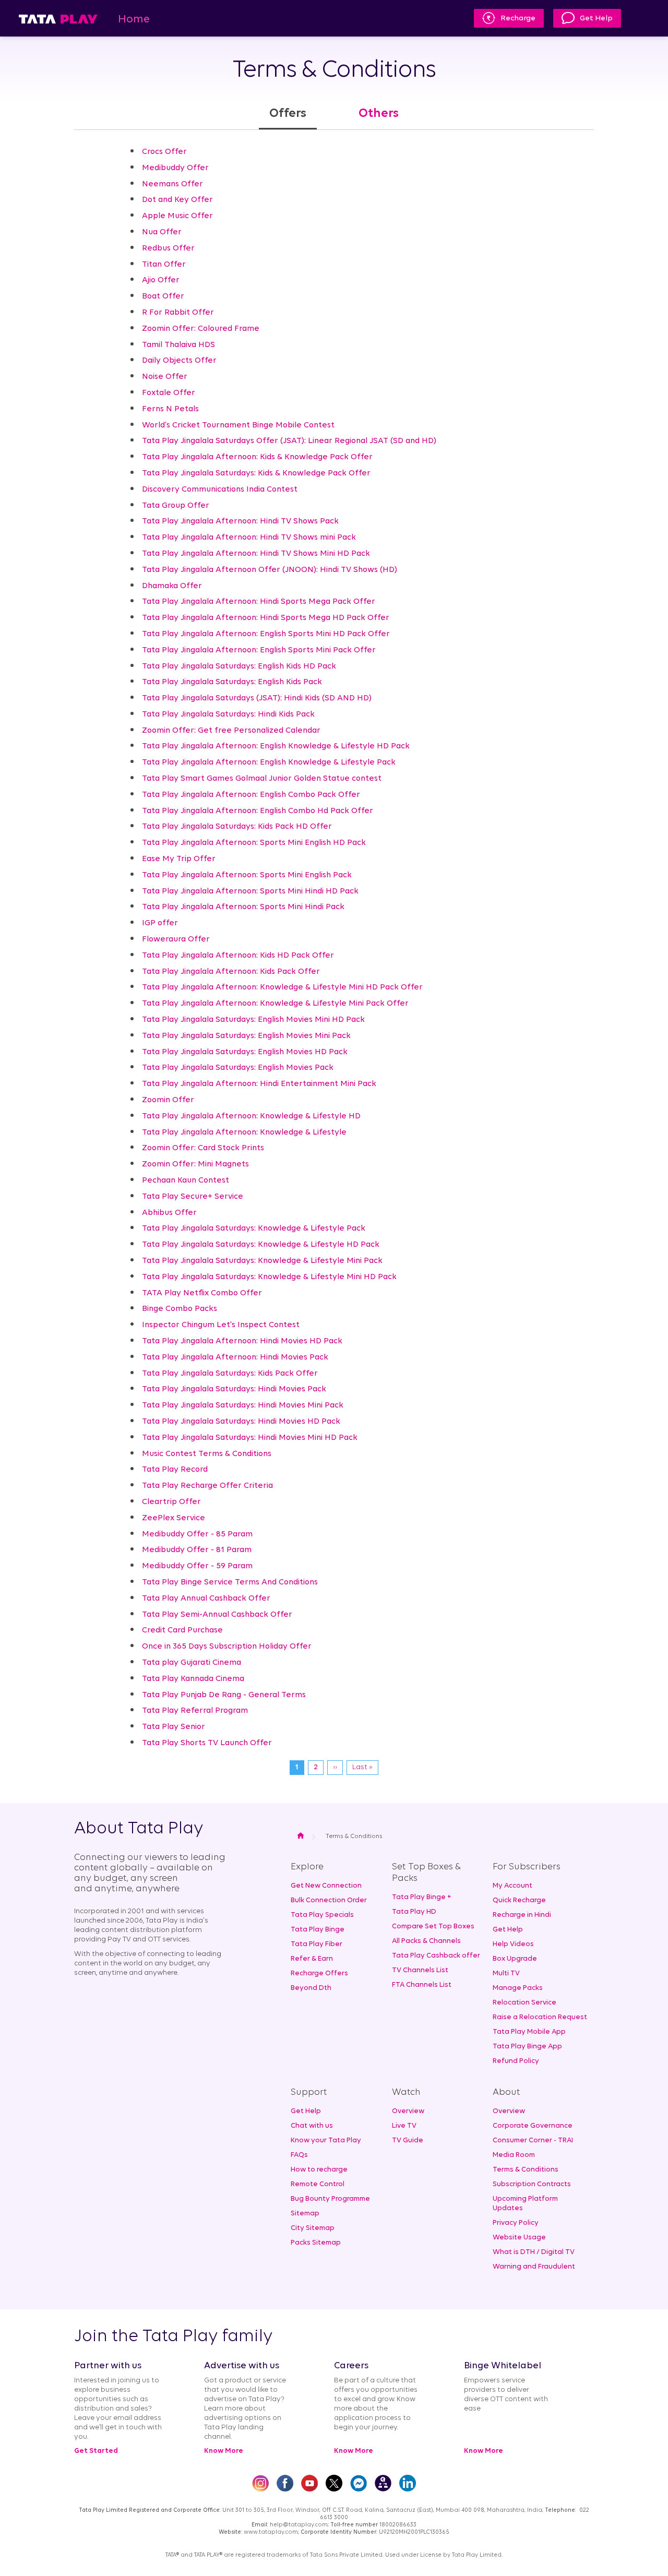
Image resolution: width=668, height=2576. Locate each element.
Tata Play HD (414, 1912)
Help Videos (513, 1944)
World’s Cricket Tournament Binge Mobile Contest (238, 425)
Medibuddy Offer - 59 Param (197, 1566)
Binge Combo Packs (180, 1309)
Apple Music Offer (177, 216)
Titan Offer (164, 265)
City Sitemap (313, 2228)
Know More (224, 2451)
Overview (408, 2111)
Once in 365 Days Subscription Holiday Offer (227, 1647)
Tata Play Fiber (317, 1944)
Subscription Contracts (532, 2184)
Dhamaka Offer (172, 586)
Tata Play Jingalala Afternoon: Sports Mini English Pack (247, 875)
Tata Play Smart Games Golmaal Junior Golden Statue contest (262, 779)
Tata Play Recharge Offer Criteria (207, 1486)
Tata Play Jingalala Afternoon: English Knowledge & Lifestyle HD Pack (276, 746)
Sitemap (305, 2214)
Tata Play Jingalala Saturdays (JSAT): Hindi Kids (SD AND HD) (257, 698)
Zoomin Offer (168, 1100)
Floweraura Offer (176, 939)
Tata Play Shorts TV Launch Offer (207, 1743)
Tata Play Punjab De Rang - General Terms (224, 1695)
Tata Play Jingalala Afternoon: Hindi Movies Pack (235, 1357)
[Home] (58, 19)
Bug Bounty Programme (330, 2199)
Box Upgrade (515, 1959)
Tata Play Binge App (527, 2047)
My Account (512, 1886)
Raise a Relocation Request (540, 2017)
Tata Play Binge (318, 1930)
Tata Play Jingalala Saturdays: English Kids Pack (232, 682)
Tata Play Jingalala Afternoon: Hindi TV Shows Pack (240, 521)
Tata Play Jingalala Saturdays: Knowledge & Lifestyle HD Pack (261, 1245)
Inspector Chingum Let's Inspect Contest (221, 1325)
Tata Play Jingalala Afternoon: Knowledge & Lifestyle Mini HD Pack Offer (282, 987)
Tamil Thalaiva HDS (178, 345)
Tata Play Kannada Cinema (193, 1679)
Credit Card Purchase (182, 1630)
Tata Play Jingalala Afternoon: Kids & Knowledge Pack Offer (257, 457)
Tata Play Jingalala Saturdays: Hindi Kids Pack (228, 714)
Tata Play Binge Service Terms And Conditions (230, 1582)
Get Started (96, 2451)
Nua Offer (162, 232)
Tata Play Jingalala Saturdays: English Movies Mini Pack (246, 1036)
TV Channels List (420, 1970)
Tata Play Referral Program (195, 1711)
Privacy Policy (516, 2223)
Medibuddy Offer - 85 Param (197, 1534)
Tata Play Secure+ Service (193, 1197)
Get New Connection (326, 1886)
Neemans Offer (172, 184)
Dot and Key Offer (177, 200)
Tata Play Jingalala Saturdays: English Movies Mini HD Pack (253, 1020)
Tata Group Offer (176, 506)
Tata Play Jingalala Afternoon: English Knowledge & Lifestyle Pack (269, 762)
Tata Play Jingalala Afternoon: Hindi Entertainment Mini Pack (259, 1084)
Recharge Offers (319, 1973)
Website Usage (519, 2238)
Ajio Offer (161, 280)
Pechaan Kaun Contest (186, 1180)
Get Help (596, 19)
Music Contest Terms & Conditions (207, 1454)
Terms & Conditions (526, 2170)
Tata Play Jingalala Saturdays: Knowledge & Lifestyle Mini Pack (262, 1261)
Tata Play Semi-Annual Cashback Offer (217, 1615)
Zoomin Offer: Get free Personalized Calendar (231, 731)
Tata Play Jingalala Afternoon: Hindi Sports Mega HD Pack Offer (266, 618)
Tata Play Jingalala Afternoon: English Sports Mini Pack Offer (259, 650)
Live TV (404, 2126)
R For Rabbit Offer (178, 313)
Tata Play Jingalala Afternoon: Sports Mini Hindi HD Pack (250, 891)
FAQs (299, 2155)
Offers (288, 114)
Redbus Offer (168, 248)
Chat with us (312, 2126)
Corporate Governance (533, 2126)
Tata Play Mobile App (529, 2032)
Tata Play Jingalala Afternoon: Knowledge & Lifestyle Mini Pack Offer (275, 1004)
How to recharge (319, 2170)
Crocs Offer (164, 152)
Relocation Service (524, 2003)
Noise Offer (165, 377)
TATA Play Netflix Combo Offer (202, 1293)
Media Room (514, 2155)
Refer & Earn (312, 1959)
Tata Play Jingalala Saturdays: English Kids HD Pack (239, 666)
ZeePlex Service (174, 1518)
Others (379, 114)
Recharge (518, 19)
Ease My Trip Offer (179, 859)
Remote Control (318, 2184)
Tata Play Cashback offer (436, 1956)
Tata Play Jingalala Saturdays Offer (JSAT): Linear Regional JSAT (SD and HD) (289, 441)
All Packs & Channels (426, 1941)
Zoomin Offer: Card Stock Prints (203, 1148)
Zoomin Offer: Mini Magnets (195, 1164)
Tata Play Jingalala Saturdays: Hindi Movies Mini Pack (243, 1405)
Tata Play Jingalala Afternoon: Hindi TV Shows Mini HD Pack (256, 554)
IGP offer (160, 923)
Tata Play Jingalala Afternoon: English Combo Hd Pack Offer (258, 811)
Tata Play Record (175, 1470)
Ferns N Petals (170, 409)
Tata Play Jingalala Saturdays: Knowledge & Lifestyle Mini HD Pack (269, 1277)
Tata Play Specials (322, 1915)
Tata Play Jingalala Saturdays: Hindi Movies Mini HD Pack (250, 1438)
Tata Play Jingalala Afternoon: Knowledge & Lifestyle (244, 1132)
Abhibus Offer (169, 1213)
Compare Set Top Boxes (433, 1927)
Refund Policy (516, 2061)
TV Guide (408, 2140)
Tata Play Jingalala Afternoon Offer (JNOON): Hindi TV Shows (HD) (270, 570)
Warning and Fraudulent (534, 2267)
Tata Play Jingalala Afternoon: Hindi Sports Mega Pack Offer (259, 602)
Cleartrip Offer (171, 1502)
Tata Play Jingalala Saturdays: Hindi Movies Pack (234, 1389)
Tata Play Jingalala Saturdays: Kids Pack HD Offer (237, 827)
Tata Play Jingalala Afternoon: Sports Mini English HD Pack (254, 843)
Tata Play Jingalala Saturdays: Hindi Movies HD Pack (241, 1422)
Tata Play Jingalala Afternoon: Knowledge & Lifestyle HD (251, 1116)
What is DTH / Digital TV (534, 2252)
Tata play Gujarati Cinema (192, 1663)
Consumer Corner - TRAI (533, 2140)
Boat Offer (163, 296)
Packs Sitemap (316, 2243)
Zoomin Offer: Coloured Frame (201, 329)
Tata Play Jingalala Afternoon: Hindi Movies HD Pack (242, 1341)
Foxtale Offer (169, 393)
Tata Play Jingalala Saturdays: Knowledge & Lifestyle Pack (254, 1229)
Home (134, 20)
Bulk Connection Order (329, 1900)
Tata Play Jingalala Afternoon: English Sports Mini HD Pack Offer (266, 634)
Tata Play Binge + (422, 1897)
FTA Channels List (422, 1985)
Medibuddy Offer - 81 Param (197, 1550)
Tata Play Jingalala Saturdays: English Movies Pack (238, 1068)
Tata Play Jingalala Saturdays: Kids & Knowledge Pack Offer (256, 473)
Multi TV (506, 1973)
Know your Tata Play (326, 2140)
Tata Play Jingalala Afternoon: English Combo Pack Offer (251, 795)
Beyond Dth (311, 1988)
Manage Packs (518, 1988)
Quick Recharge (519, 1900)
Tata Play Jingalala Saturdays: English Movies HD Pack (245, 1052)
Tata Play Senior (174, 1727)
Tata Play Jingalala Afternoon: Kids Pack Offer (231, 972)
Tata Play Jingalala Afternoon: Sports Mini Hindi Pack (243, 907)
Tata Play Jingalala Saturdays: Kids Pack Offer (230, 1374)
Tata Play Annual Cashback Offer (206, 1599)
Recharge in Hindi (522, 1915)
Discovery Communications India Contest (220, 490)
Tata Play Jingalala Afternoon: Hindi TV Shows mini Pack (249, 538)
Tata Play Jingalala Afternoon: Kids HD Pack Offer (238, 956)
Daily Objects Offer (179, 361)
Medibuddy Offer (175, 168)
